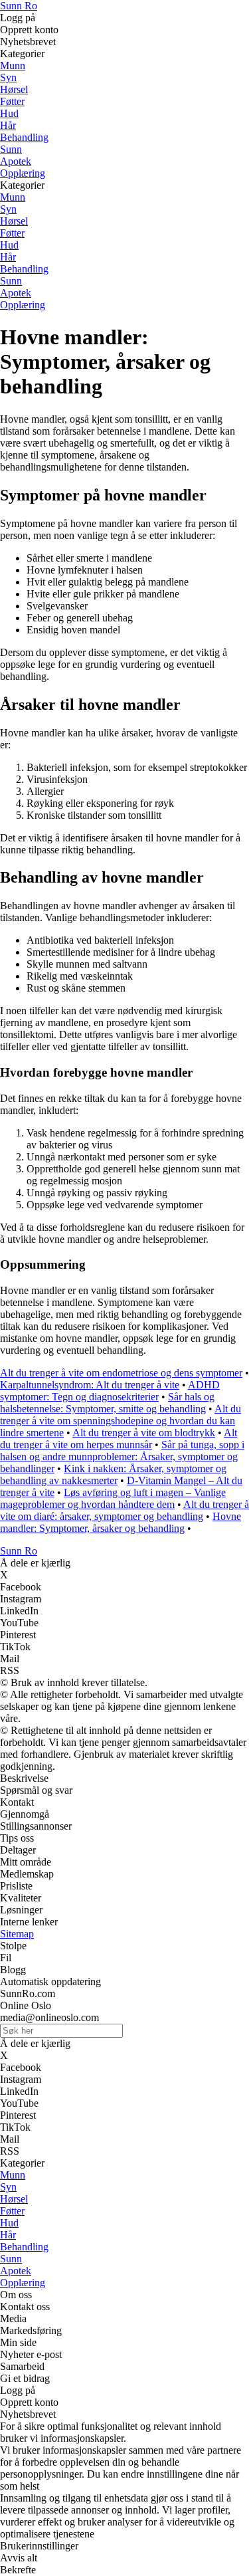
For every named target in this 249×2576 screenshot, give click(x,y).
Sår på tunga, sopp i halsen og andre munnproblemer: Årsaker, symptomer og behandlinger (122, 1456)
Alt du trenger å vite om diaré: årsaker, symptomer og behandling (124, 1510)
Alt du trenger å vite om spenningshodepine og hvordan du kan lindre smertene (121, 1421)
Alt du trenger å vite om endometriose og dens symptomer (121, 1373)
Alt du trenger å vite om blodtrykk (144, 1433)
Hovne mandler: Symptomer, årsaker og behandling (121, 1522)
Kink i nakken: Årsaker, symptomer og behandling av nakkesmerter (113, 1474)
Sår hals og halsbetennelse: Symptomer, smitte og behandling (107, 1403)
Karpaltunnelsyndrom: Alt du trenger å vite (90, 1385)
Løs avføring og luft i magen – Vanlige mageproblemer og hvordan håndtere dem (113, 1498)
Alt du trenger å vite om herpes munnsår (119, 1439)
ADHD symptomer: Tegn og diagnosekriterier (110, 1391)
